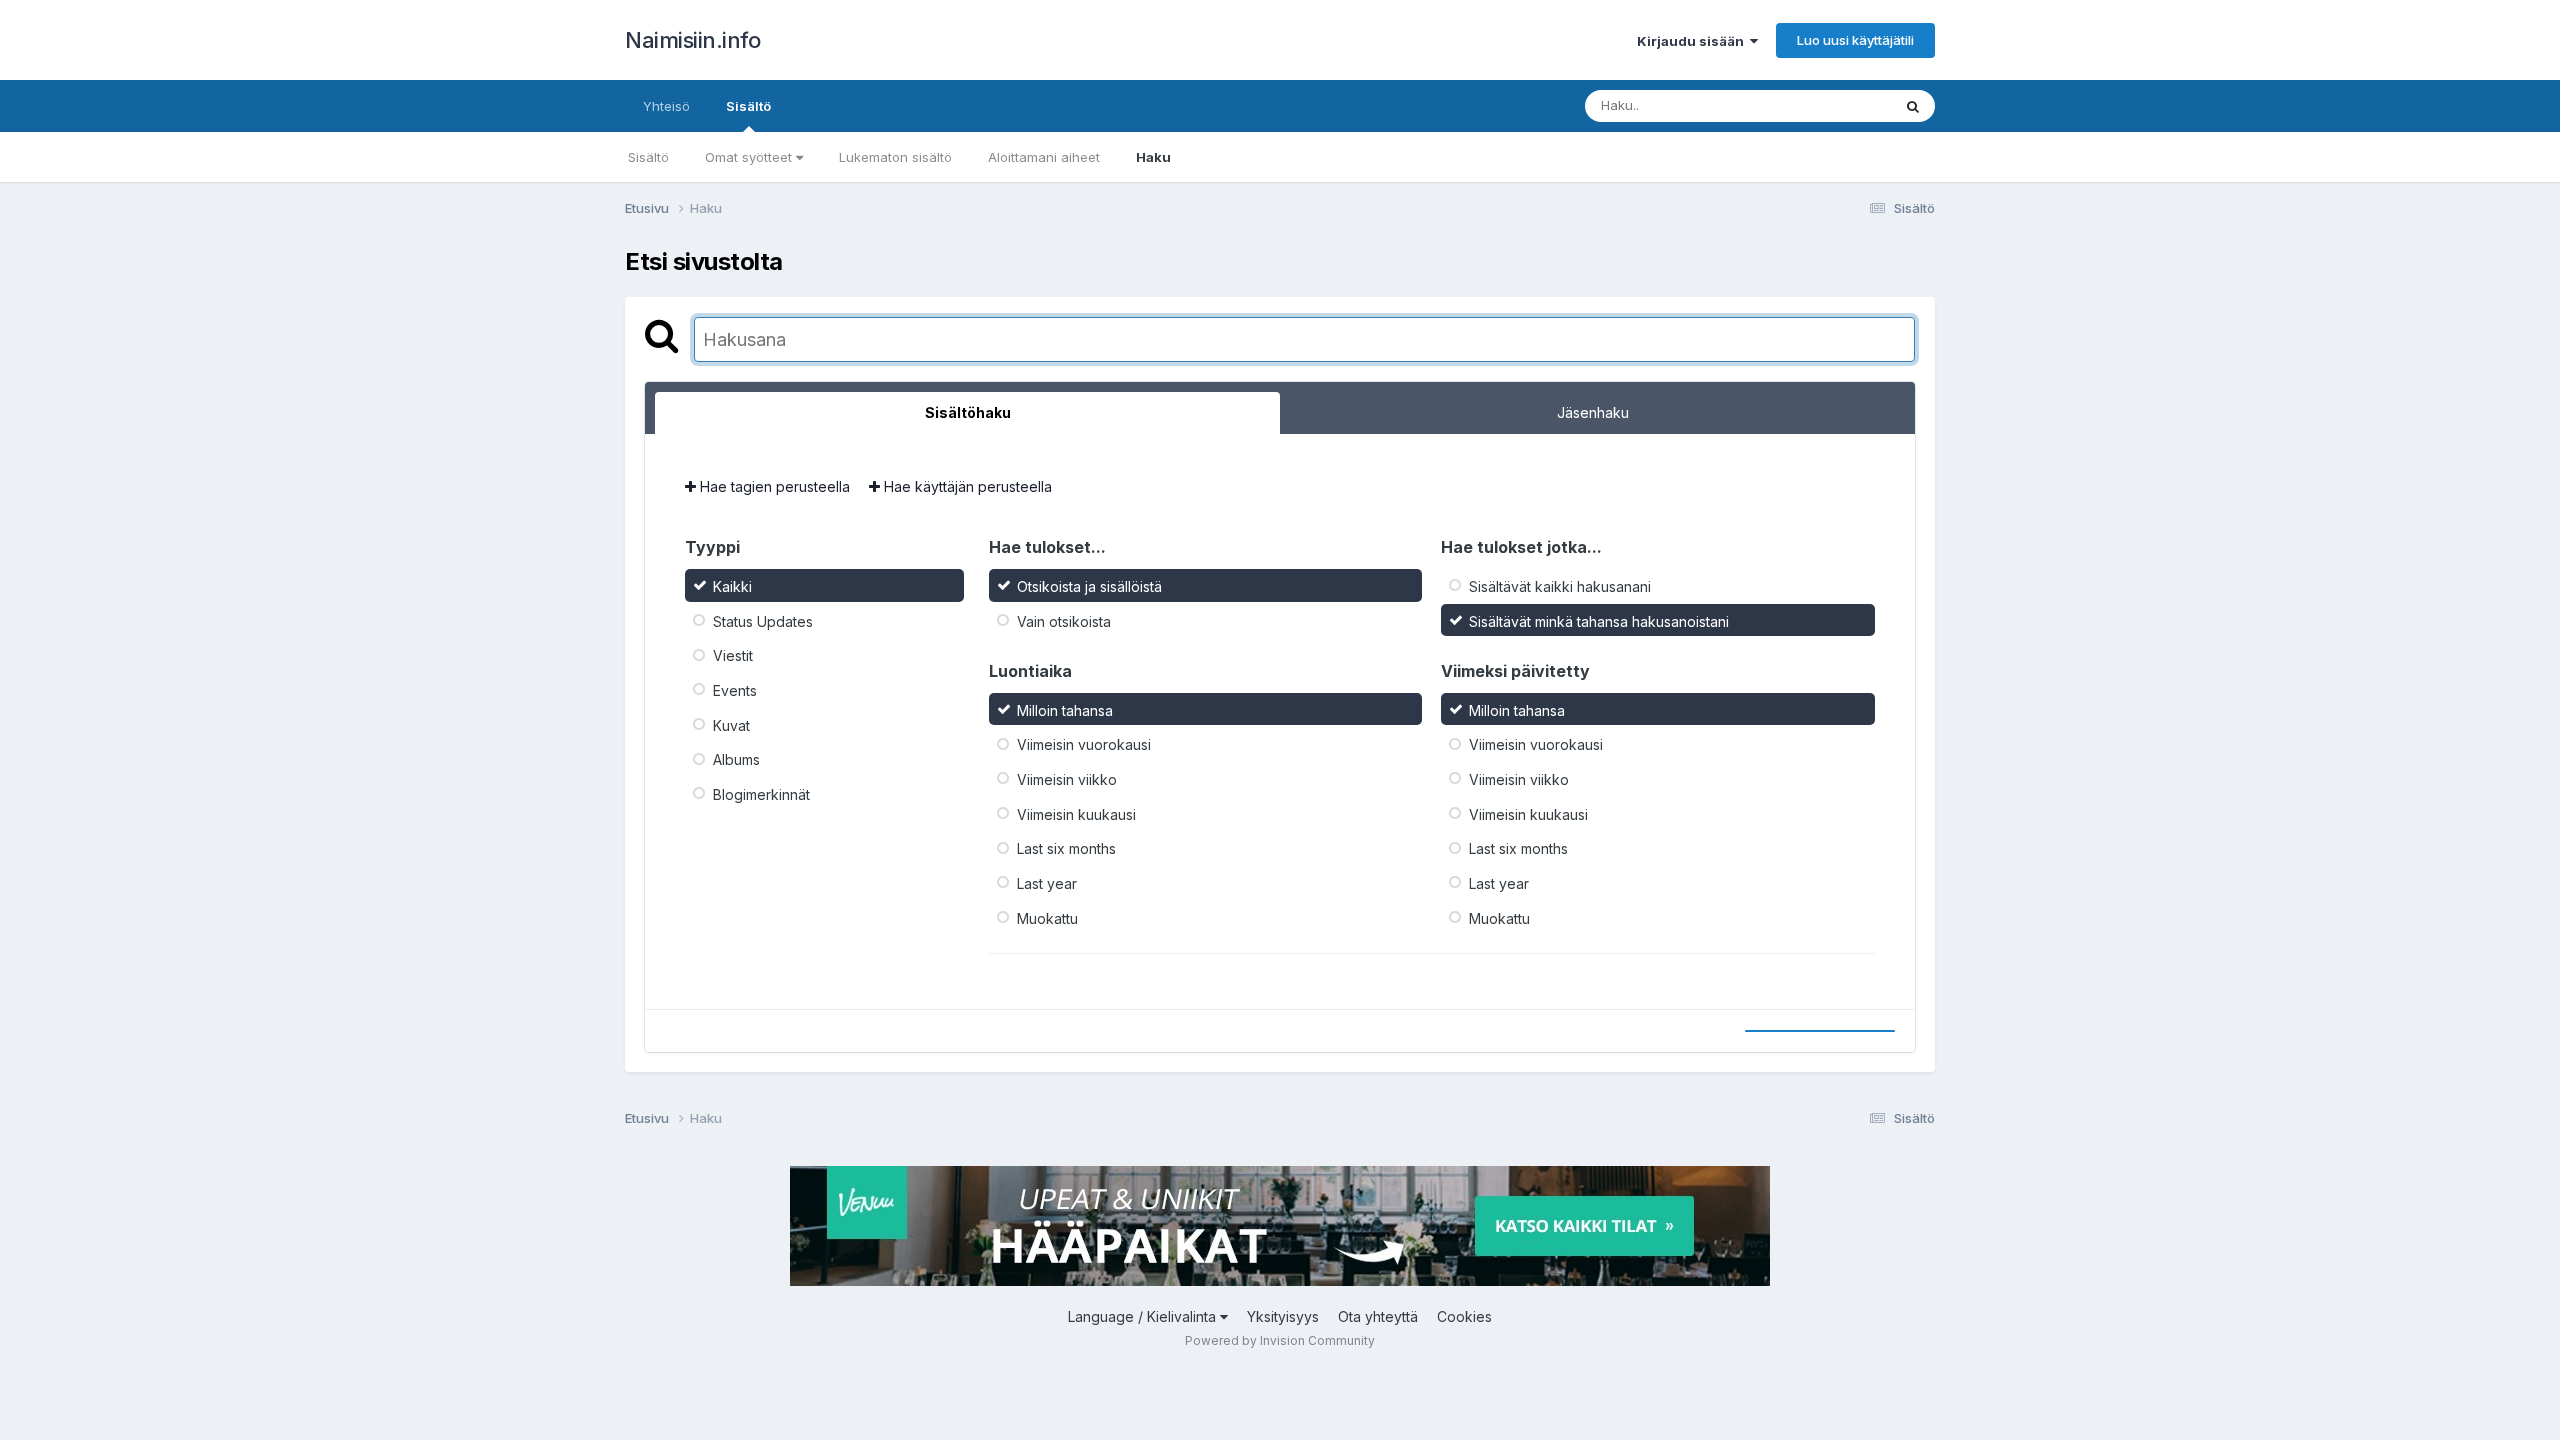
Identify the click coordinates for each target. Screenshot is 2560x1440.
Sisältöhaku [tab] (968, 412)
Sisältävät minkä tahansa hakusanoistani (1599, 620)
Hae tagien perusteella (773, 486)
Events (735, 690)
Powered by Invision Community (1280, 1340)
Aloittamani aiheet (1044, 157)
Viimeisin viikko (1067, 779)
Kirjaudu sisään (1693, 41)
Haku (1153, 157)
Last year (1047, 883)
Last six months (1066, 848)
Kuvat (731, 724)
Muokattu (1047, 917)
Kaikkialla (1836, 105)
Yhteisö (666, 106)
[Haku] (1913, 106)
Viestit (733, 655)
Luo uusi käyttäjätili (1855, 40)
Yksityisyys (1283, 1316)
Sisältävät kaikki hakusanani (1560, 586)
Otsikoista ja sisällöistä (1089, 586)
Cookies (1464, 1316)
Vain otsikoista (1064, 620)
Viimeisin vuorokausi (1084, 744)
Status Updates (763, 620)
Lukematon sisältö (895, 157)
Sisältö (748, 106)
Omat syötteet (750, 157)
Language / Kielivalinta (1144, 1316)
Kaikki (732, 586)
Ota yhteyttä (1378, 1316)
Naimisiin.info (692, 40)
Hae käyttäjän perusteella (966, 486)
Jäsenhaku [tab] (1593, 412)
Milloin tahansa (1065, 709)
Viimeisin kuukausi (1076, 813)
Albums (736, 759)
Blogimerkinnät (761, 794)
